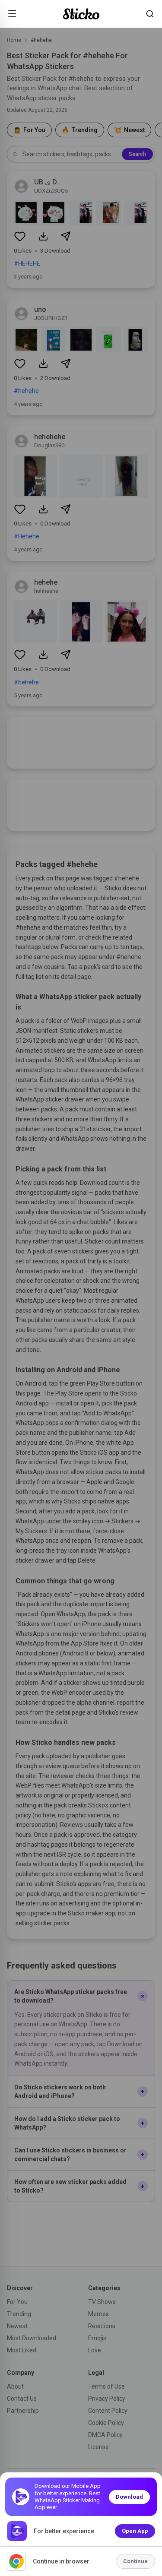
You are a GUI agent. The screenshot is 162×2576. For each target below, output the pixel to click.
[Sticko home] (81, 14)
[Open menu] (12, 14)
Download (129, 2497)
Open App (135, 2531)
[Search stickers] (150, 14)
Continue (135, 2561)
